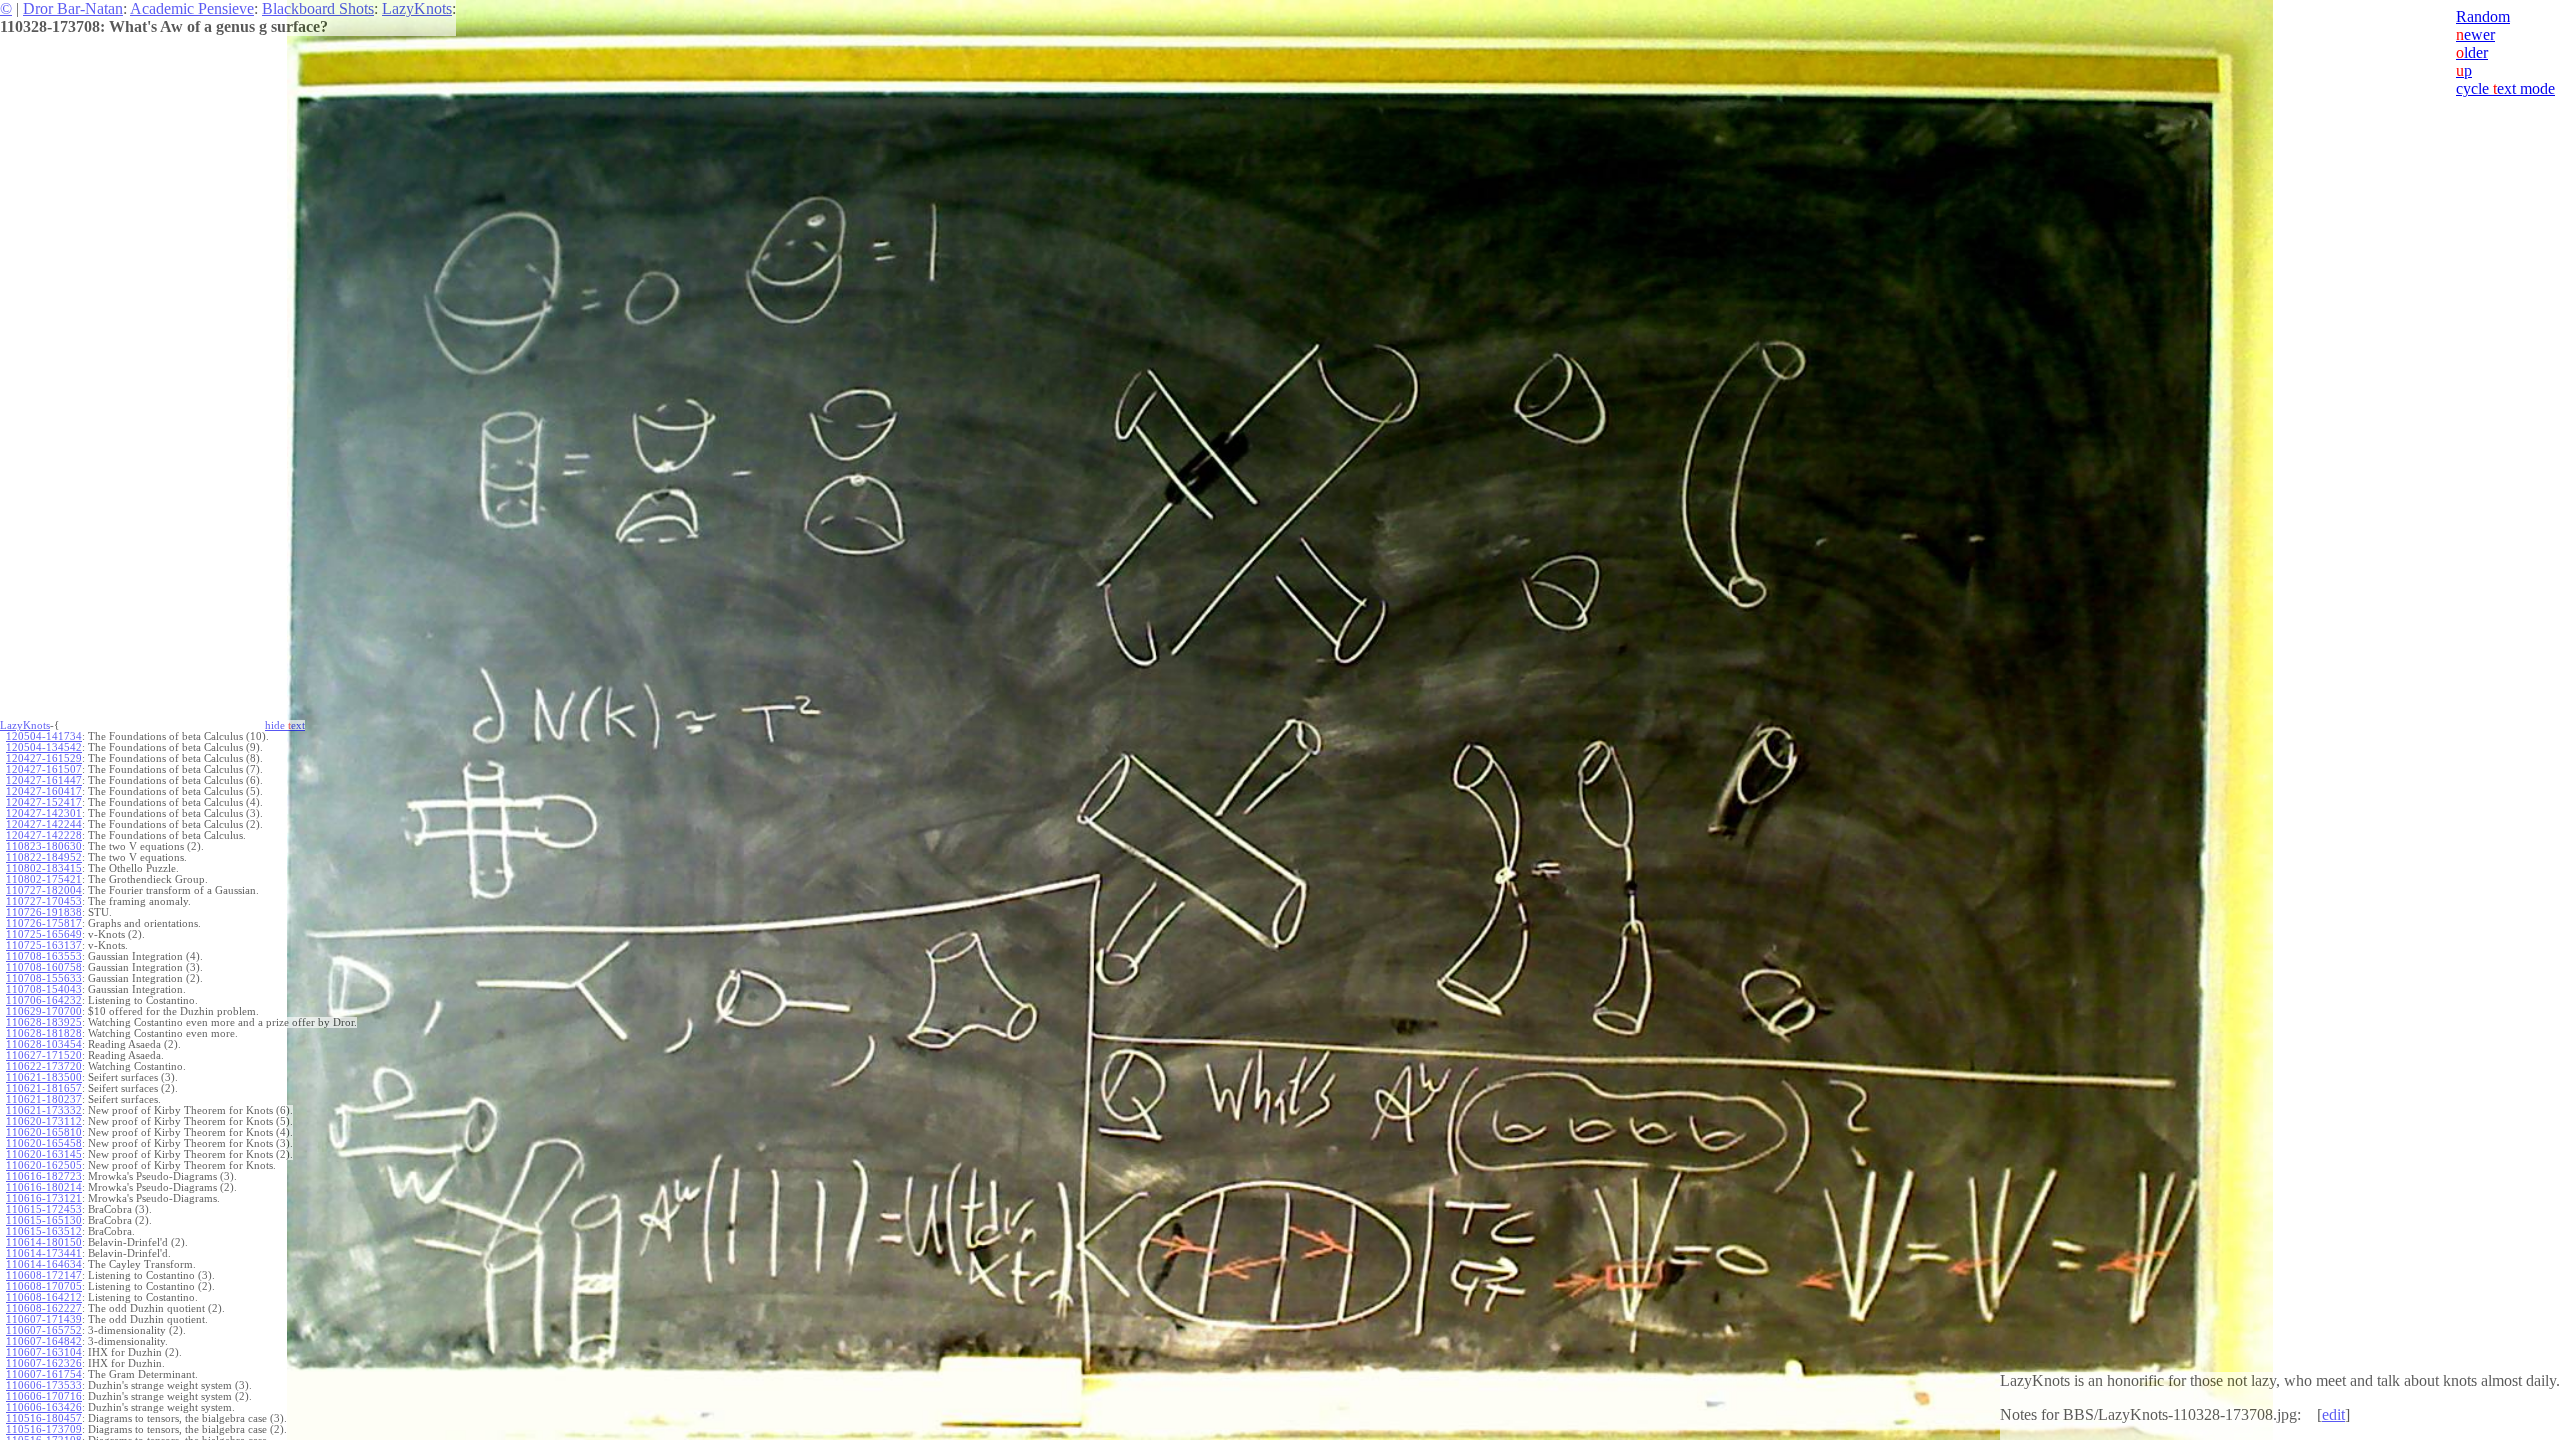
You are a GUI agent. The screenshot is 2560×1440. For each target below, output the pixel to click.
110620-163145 (44, 1154)
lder (2472, 52)
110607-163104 (44, 1352)
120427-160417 (44, 791)
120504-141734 (44, 736)
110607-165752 (44, 1330)
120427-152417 (44, 802)
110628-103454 (44, 1044)
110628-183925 (44, 1022)
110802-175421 (44, 879)
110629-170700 (44, 1011)
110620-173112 (44, 1121)
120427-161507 (44, 769)
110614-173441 (44, 1253)
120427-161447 (44, 780)
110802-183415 (44, 868)
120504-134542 (44, 747)
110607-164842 (44, 1341)
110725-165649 (44, 934)
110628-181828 (44, 1033)
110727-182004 (44, 890)
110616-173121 (44, 1198)
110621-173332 (44, 1110)
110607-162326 (44, 1363)
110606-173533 (44, 1385)
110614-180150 (44, 1242)
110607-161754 (44, 1374)
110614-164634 (44, 1264)
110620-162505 (44, 1165)
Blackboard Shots (318, 8)
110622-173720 (44, 1066)
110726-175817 (44, 923)
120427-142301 (44, 813)
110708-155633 (44, 978)
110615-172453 (44, 1209)
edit (2333, 1414)
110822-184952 (44, 857)
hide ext (285, 725)
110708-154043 (44, 989)
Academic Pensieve (192, 8)
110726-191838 (44, 912)
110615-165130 (44, 1220)
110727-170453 (44, 901)
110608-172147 (44, 1275)
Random (2483, 16)
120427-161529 (44, 758)
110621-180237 (44, 1099)
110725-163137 (44, 945)
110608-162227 (44, 1308)
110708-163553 (44, 956)
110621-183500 (44, 1077)
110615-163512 (44, 1231)
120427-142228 (44, 835)
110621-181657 (44, 1088)
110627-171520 (44, 1055)
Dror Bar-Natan (73, 8)
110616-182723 (44, 1176)
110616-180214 (44, 1187)
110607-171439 (44, 1319)
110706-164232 (44, 1000)
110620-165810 (44, 1132)
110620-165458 (44, 1143)
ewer (2475, 34)
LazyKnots (417, 8)
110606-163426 (44, 1407)
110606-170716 (44, 1396)
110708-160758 (44, 967)
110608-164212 (44, 1297)
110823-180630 (44, 846)
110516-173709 (44, 1429)
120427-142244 (44, 824)
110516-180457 (44, 1418)
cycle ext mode (2505, 88)
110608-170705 (44, 1286)
